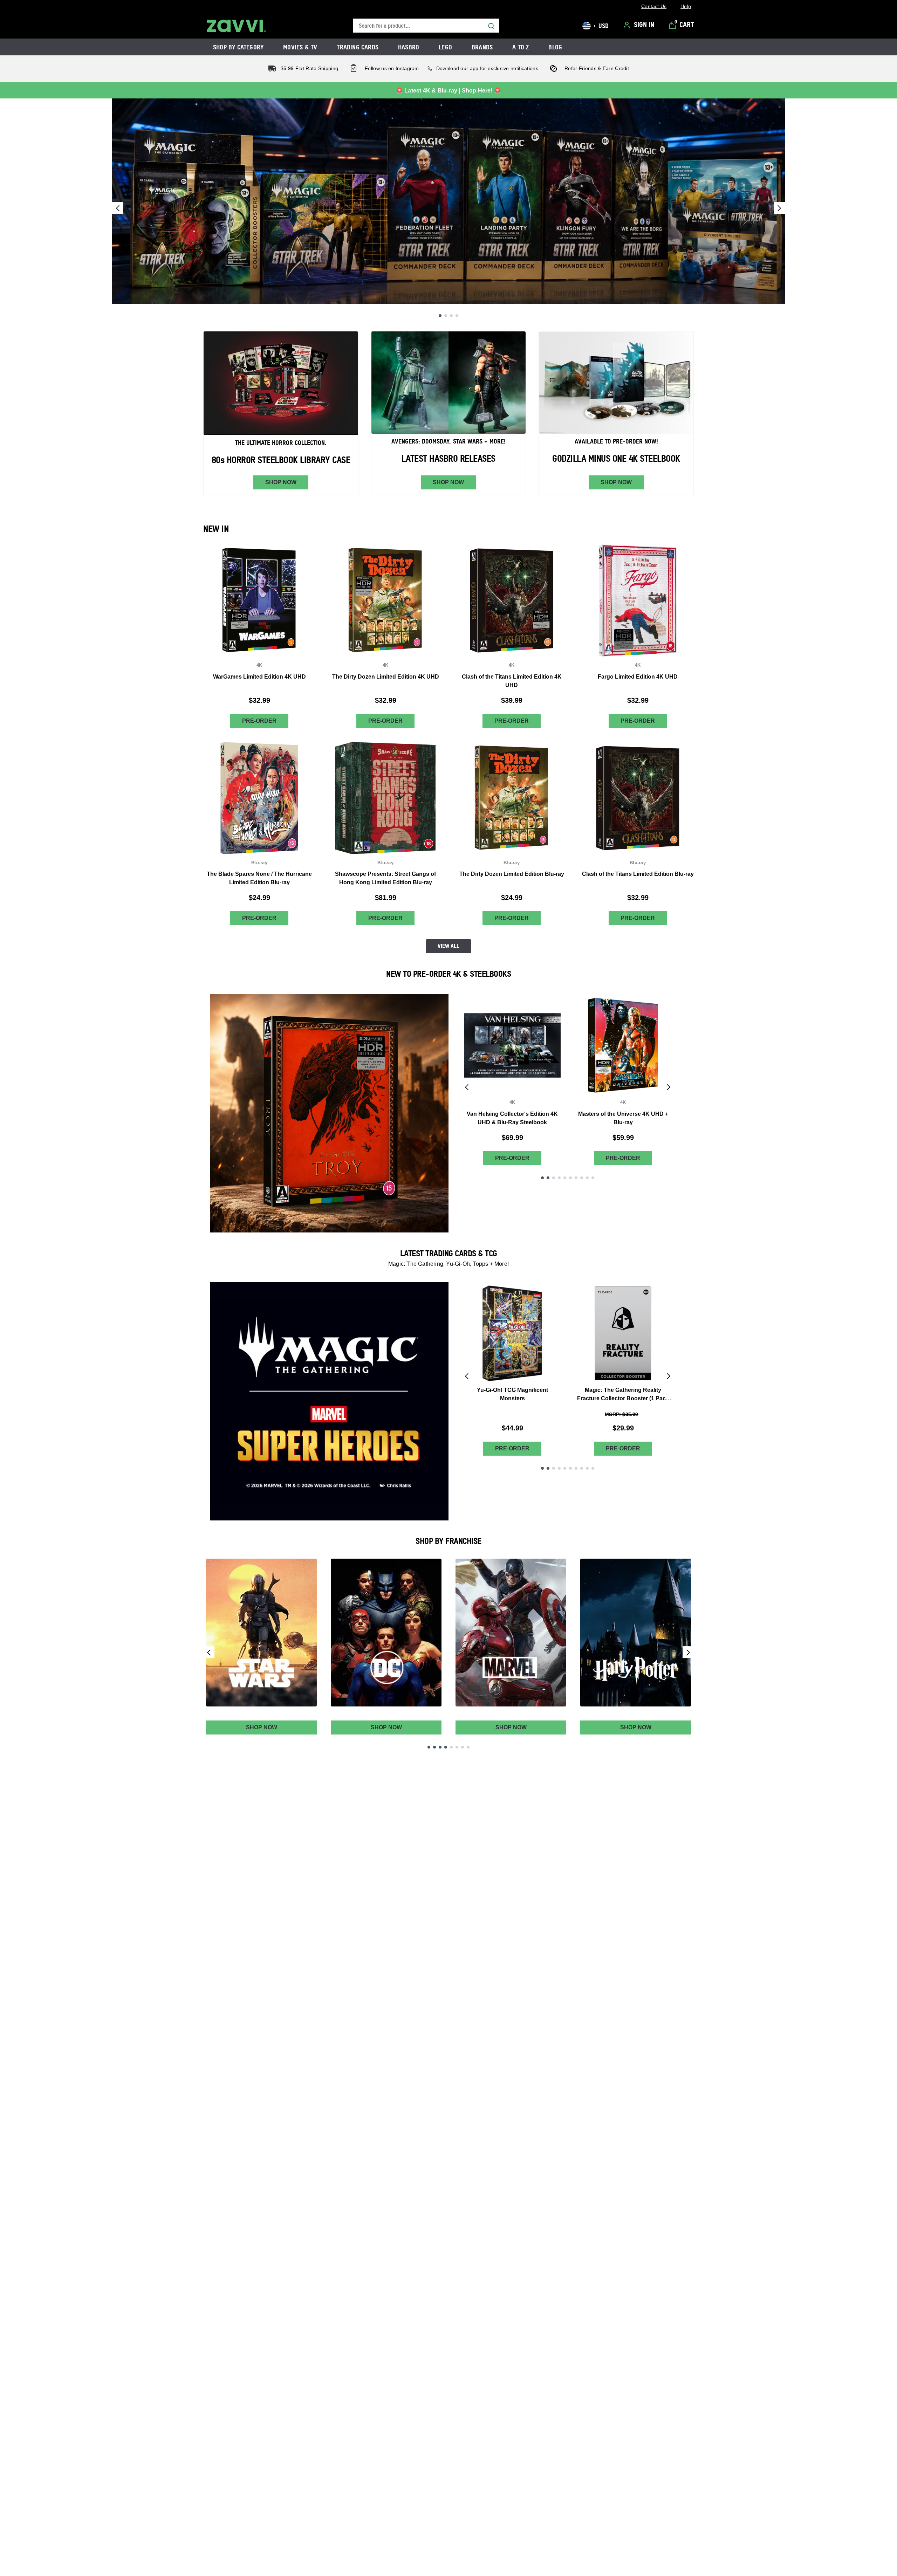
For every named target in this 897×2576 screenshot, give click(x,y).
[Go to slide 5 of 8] (451, 1747)
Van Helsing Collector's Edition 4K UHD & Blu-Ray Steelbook (512, 1118)
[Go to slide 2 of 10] (548, 1178)
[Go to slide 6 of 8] (457, 1747)
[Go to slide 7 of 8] (463, 1747)
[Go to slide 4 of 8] (446, 1747)
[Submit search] (491, 26)
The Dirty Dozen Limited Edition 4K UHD (386, 677)
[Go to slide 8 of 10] (582, 1178)
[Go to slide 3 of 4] (451, 316)
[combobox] (426, 26)
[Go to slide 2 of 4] (446, 316)
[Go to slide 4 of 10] (559, 1178)
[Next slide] (779, 208)
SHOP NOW (281, 482)
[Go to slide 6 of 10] (570, 1178)
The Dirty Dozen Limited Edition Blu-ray (512, 874)
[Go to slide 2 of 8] (434, 1747)
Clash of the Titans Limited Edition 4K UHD (512, 681)
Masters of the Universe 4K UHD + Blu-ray (623, 1118)
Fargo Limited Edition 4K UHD (638, 677)
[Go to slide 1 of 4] (440, 316)
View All (448, 946)
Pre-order (259, 721)
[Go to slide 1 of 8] (429, 1747)
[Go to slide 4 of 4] (457, 316)
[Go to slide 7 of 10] (576, 1178)
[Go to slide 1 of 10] (542, 1178)
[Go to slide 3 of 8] (440, 1747)
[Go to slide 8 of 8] (468, 1747)
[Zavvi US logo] (237, 26)
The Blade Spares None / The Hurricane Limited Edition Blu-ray (259, 878)
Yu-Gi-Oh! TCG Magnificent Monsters (512, 1394)
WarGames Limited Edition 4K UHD (259, 677)
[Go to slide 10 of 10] (593, 1178)
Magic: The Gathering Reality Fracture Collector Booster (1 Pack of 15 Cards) (623, 1395)
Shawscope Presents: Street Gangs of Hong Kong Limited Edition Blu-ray (385, 878)
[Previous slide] (118, 208)
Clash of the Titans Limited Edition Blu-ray (638, 874)
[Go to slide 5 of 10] (565, 1178)
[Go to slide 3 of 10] (554, 1178)
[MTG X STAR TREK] (448, 201)
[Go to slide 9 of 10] (587, 1178)
